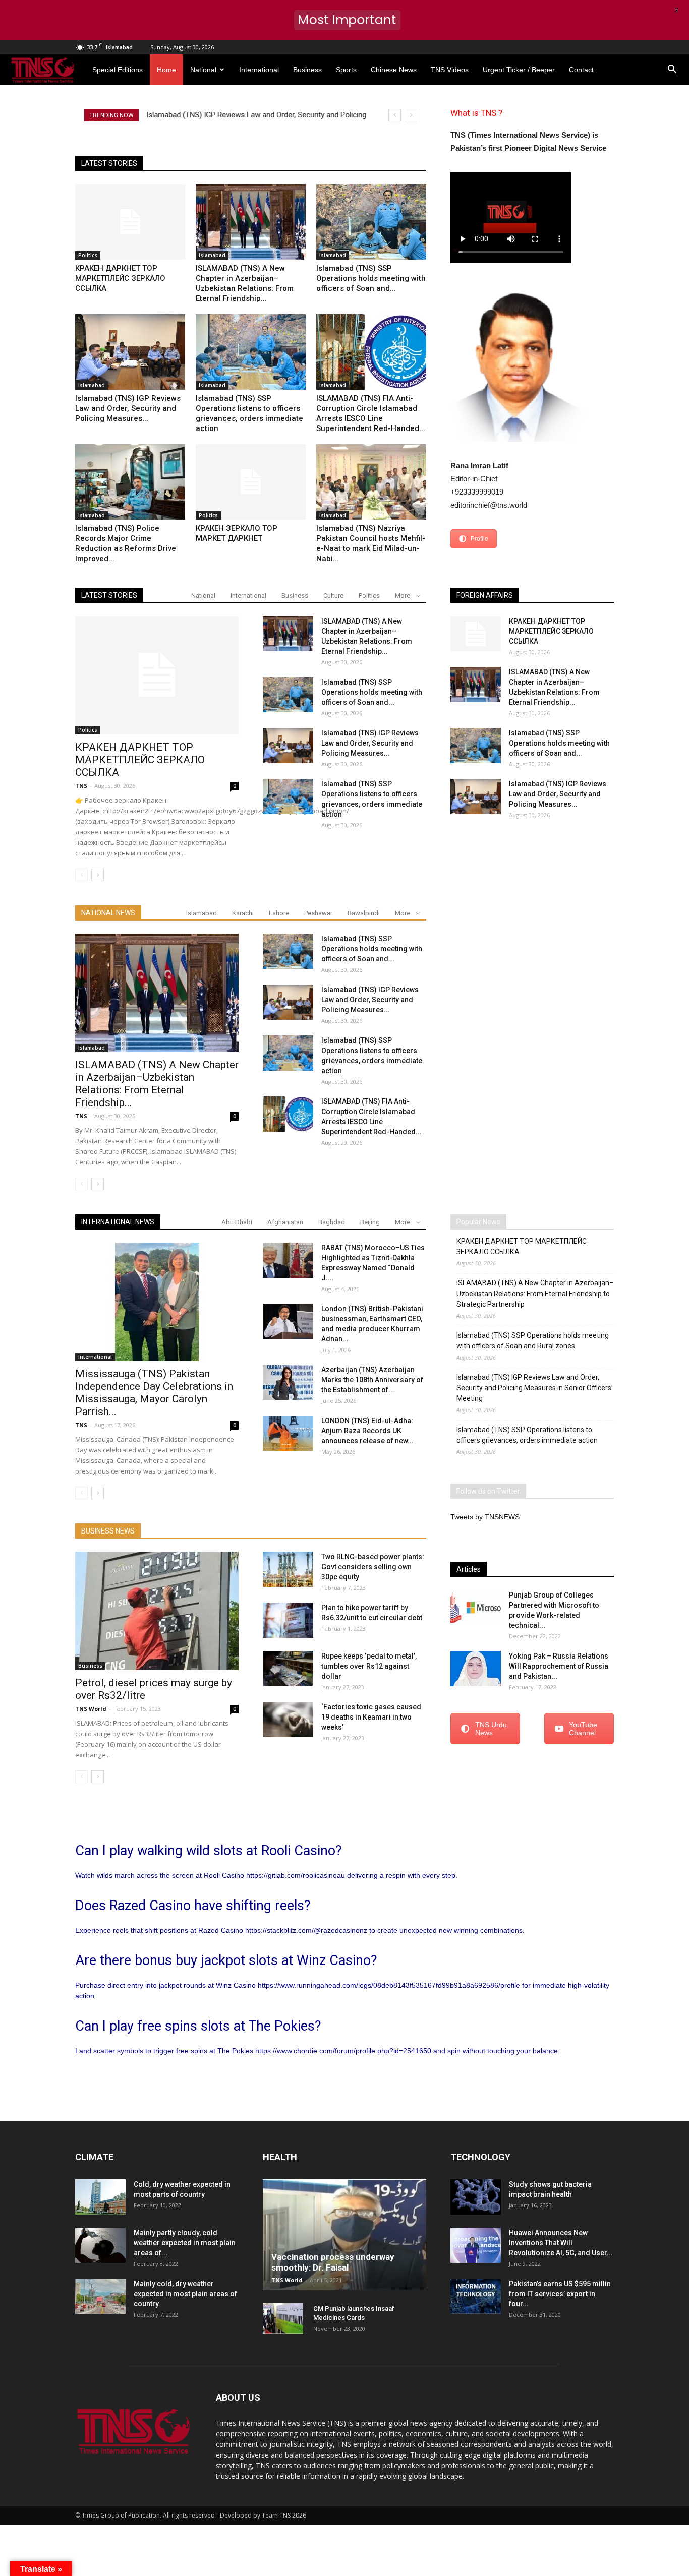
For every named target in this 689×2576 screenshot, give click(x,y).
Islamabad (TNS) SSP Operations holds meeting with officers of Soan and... (371, 278)
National (203, 70)
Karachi (243, 913)
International (259, 70)
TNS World (91, 1709)
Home (166, 70)
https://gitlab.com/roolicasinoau (296, 1875)
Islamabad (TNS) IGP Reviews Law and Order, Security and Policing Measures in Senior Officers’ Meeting (535, 1388)
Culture (333, 596)
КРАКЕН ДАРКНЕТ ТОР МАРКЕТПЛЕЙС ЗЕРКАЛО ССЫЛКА (120, 278)
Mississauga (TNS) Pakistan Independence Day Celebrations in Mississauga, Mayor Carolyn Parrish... (154, 1393)
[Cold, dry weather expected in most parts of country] (100, 2197)
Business (307, 70)
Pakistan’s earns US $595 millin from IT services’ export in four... (560, 2294)
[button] (672, 70)
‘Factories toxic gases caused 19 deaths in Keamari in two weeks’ (371, 1717)
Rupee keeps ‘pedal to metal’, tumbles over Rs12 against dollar (369, 1666)
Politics (88, 255)
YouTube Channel (583, 1729)
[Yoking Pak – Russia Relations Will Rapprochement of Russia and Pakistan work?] (476, 1669)
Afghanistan (285, 1222)
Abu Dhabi (237, 1222)
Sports (346, 70)
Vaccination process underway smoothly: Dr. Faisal (333, 2262)
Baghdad (332, 1222)
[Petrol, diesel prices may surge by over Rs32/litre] (157, 1611)
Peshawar (318, 913)
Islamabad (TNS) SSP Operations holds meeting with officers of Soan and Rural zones (533, 1341)
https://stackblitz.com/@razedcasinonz (306, 1930)
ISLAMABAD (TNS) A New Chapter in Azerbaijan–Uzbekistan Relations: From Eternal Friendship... (157, 1084)
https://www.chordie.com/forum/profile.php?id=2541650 (343, 2051)
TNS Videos (450, 70)
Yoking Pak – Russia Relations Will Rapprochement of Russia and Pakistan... (559, 1666)
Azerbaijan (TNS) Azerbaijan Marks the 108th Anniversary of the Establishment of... (372, 1380)
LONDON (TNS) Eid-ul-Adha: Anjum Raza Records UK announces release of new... (367, 1431)
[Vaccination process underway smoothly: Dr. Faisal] (344, 2235)
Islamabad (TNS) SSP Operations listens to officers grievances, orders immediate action (527, 1435)
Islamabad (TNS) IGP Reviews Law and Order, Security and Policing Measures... (128, 408)
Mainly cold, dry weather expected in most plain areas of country (185, 2294)
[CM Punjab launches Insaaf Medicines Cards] (283, 2318)
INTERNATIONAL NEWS (118, 1222)
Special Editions (118, 70)
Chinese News (394, 70)
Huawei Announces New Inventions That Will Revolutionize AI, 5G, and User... (561, 2243)
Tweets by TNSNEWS (485, 1517)
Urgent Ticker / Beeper (519, 70)
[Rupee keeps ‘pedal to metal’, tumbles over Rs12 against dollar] (288, 1669)
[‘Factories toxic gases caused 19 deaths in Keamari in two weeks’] (288, 1720)
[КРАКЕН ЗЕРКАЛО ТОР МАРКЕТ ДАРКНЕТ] (251, 482)
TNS (81, 786)
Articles (469, 1569)
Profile (479, 539)
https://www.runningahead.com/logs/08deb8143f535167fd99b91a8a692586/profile (389, 1985)
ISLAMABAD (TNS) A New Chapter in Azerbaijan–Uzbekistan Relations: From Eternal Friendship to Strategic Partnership (535, 1294)
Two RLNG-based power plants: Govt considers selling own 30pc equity (373, 1567)
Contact (581, 70)
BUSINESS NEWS (108, 1531)
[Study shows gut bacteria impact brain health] (476, 2197)
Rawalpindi (364, 913)
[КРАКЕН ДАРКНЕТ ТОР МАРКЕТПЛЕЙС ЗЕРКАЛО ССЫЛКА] (130, 222)
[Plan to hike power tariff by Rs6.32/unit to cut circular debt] (288, 1620)
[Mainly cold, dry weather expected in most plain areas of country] (100, 2296)
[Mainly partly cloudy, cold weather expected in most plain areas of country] (100, 2245)
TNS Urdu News (491, 1729)
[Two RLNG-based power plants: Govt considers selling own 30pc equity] (288, 1569)
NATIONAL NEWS (108, 913)
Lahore (279, 913)
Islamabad (212, 255)
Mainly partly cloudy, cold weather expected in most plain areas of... (185, 2243)
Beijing (370, 1222)
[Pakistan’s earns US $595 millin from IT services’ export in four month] (476, 2296)
